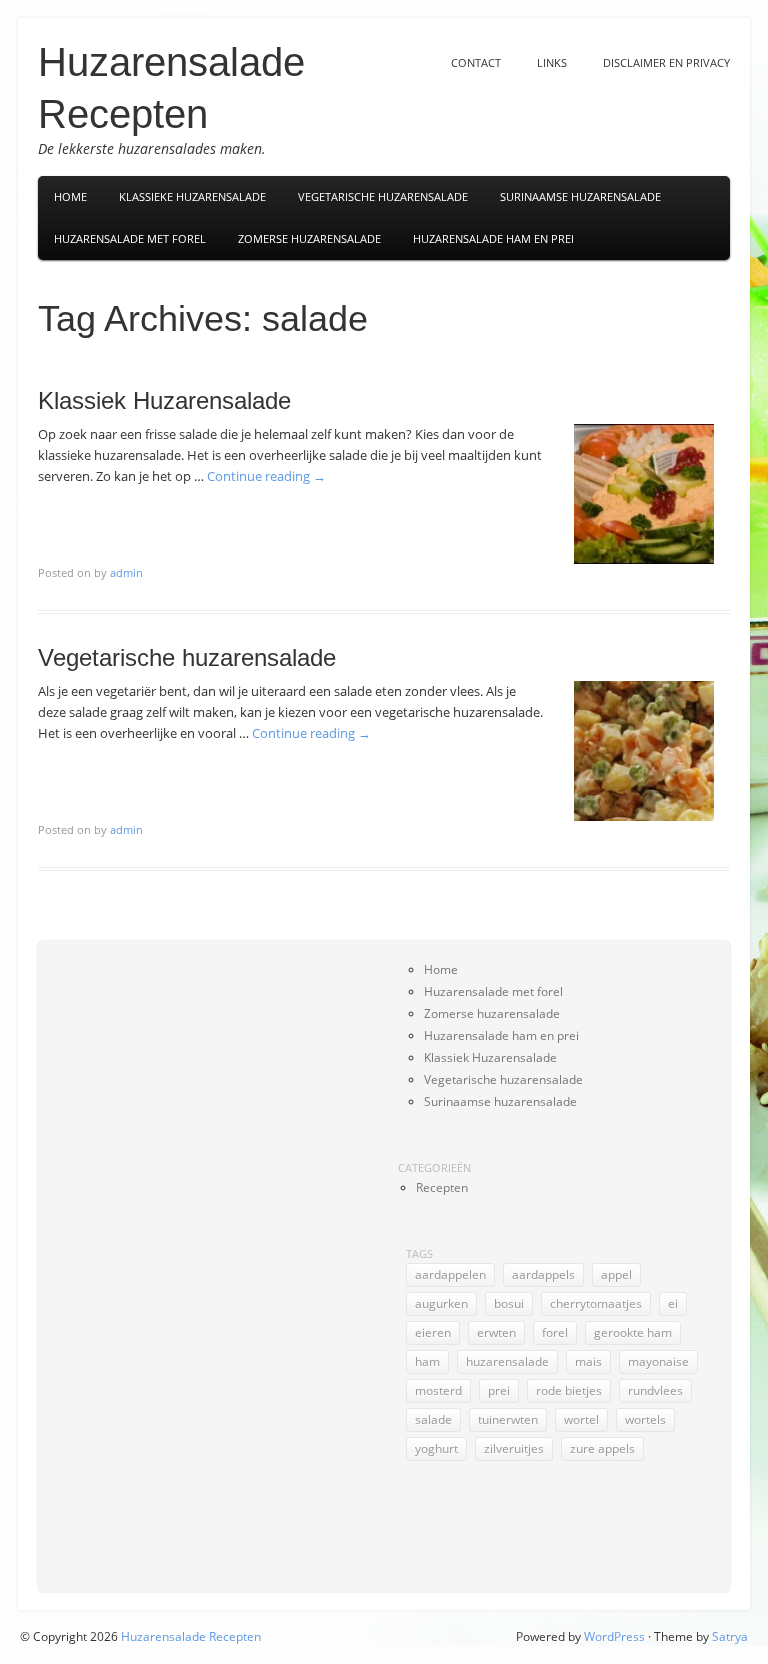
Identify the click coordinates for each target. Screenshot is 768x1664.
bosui (509, 1303)
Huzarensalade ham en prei (493, 238)
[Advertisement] (136, 1259)
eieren (433, 1332)
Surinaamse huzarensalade (500, 1101)
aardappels (543, 1274)
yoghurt (436, 1448)
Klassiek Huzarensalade (164, 400)
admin (126, 572)
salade (433, 1419)
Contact (476, 62)
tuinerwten (508, 1419)
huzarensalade (507, 1361)
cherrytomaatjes (596, 1303)
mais (588, 1361)
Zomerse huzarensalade (309, 238)
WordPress (614, 1636)
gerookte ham (633, 1332)
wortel (581, 1419)
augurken (441, 1303)
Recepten (442, 1187)
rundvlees (655, 1390)
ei (673, 1303)
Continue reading (266, 476)
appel (616, 1274)
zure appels (602, 1448)
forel (555, 1332)
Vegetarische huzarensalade (187, 657)
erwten (496, 1332)
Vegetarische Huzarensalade (383, 196)
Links (552, 62)
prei (499, 1390)
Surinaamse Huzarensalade (580, 196)
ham (427, 1361)
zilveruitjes (514, 1448)
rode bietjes (569, 1390)
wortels (645, 1419)
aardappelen (450, 1274)
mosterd (438, 1390)
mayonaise (658, 1361)
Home (70, 196)
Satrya (730, 1636)
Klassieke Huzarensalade (192, 196)
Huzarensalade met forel (130, 238)
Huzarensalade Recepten (191, 1636)
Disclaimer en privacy (666, 62)
